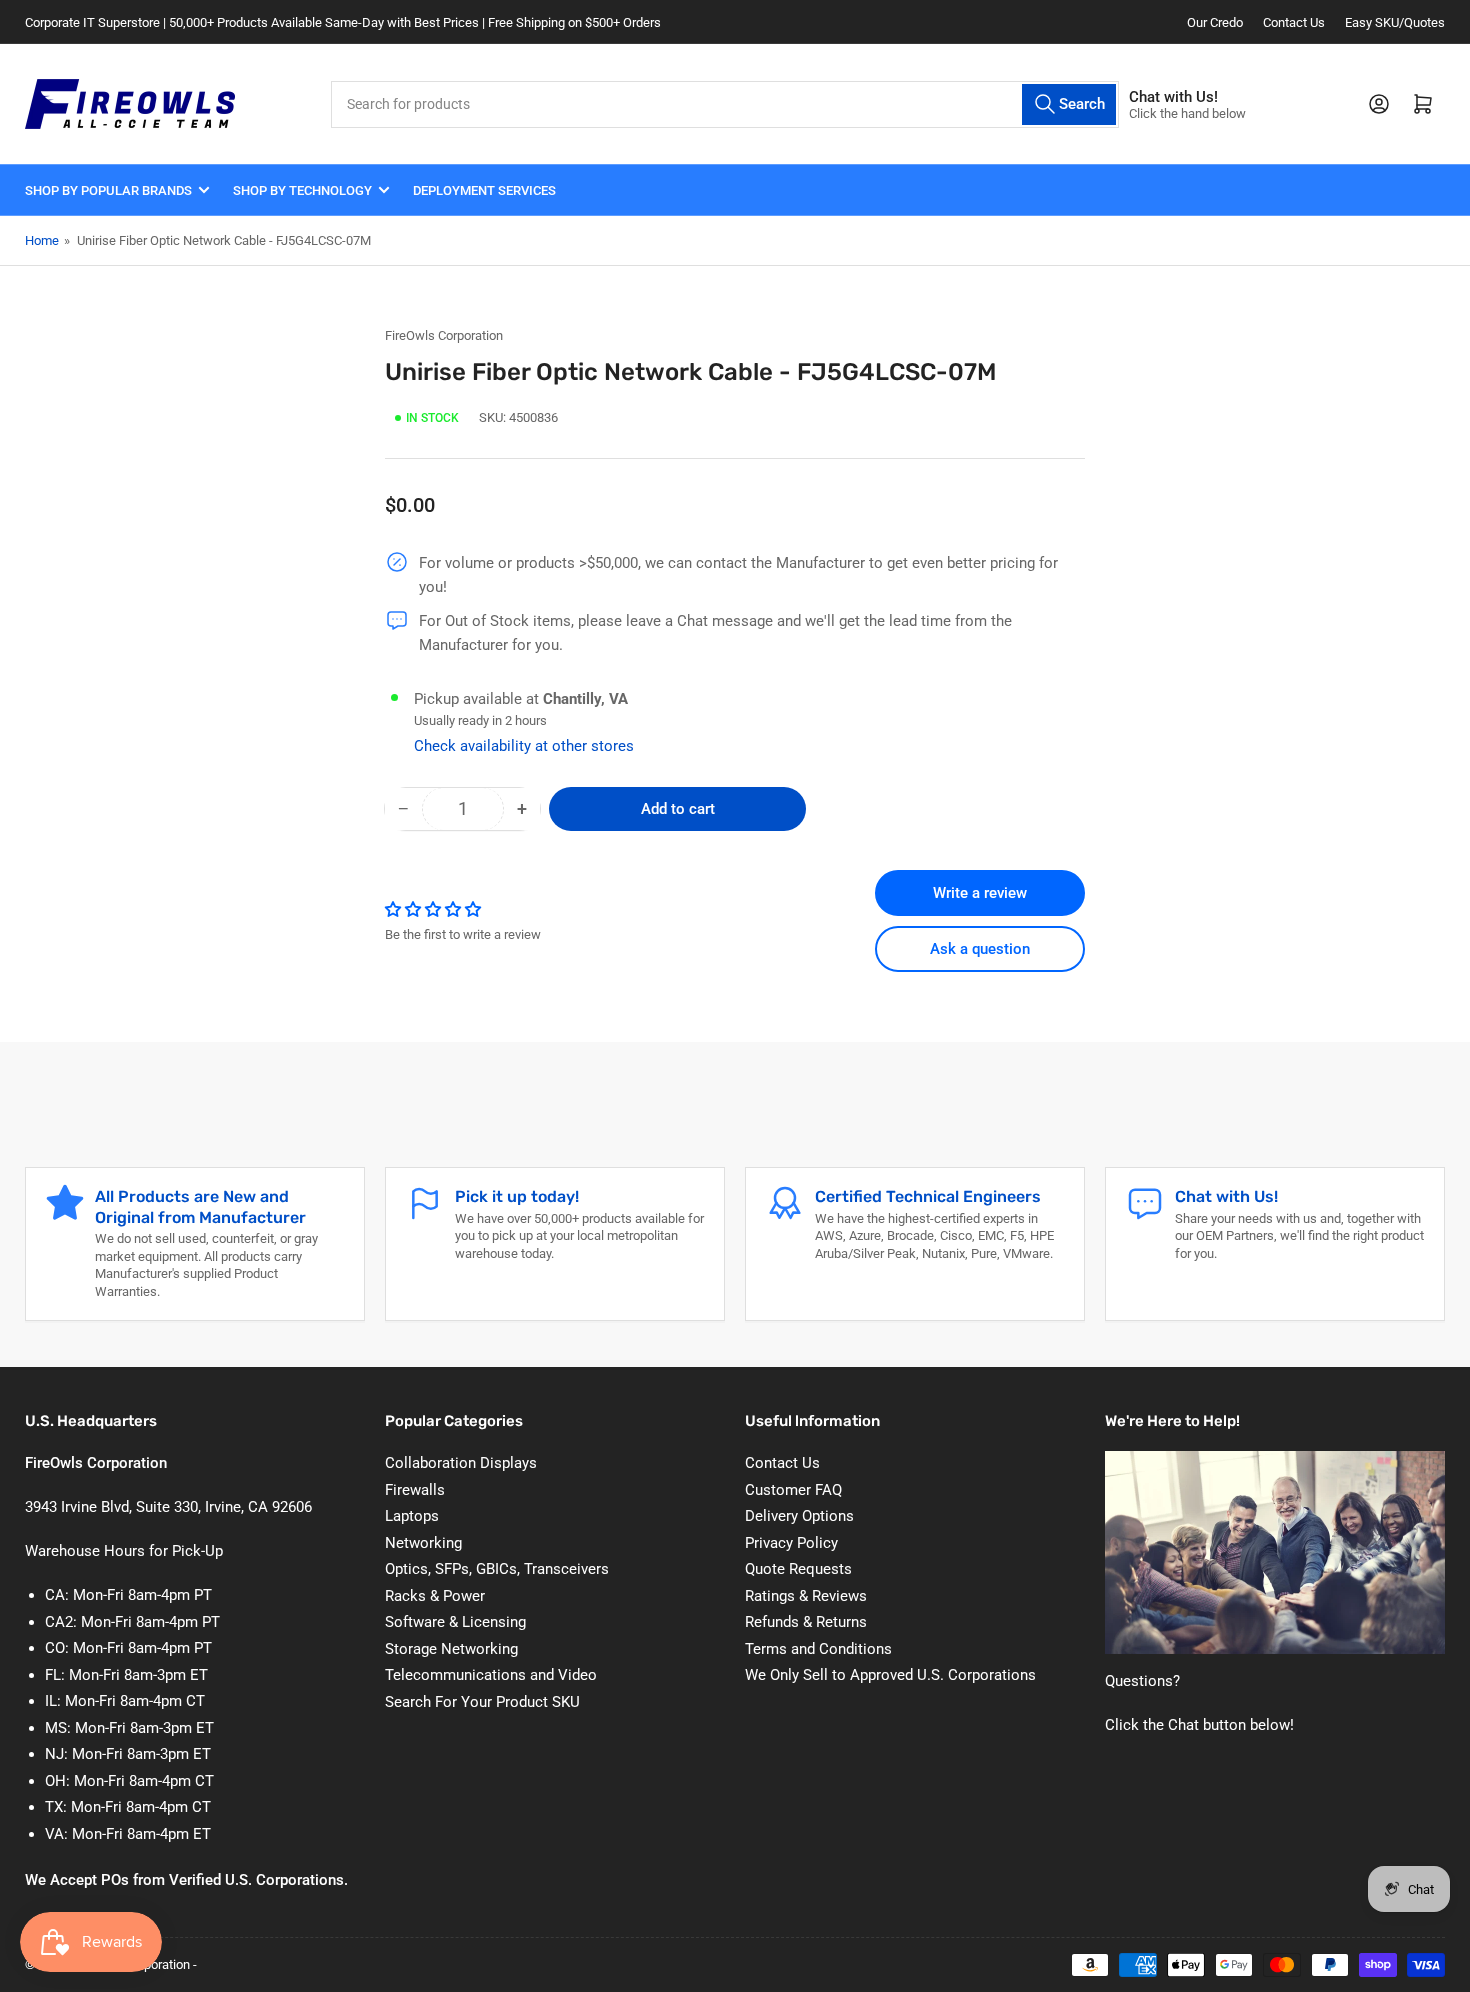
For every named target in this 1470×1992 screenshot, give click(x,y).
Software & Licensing (455, 1622)
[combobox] (725, 104)
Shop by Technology (302, 190)
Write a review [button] (980, 893)
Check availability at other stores (524, 746)
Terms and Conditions (818, 1649)
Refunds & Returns (806, 1622)
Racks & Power (435, 1596)
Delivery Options (799, 1516)
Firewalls (415, 1490)
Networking (423, 1543)
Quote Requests (798, 1569)
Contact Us (1294, 22)
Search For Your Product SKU (482, 1702)
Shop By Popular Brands (108, 190)
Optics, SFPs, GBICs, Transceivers (497, 1569)
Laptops (412, 1516)
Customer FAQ (793, 1490)
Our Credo (1215, 22)
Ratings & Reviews (806, 1596)
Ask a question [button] (980, 949)
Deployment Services (484, 190)
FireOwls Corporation (444, 335)
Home (42, 240)
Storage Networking (451, 1649)
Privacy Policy (791, 1543)
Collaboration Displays (461, 1463)
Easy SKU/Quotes (1395, 22)
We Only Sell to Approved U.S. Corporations (890, 1675)
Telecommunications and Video (491, 1675)
